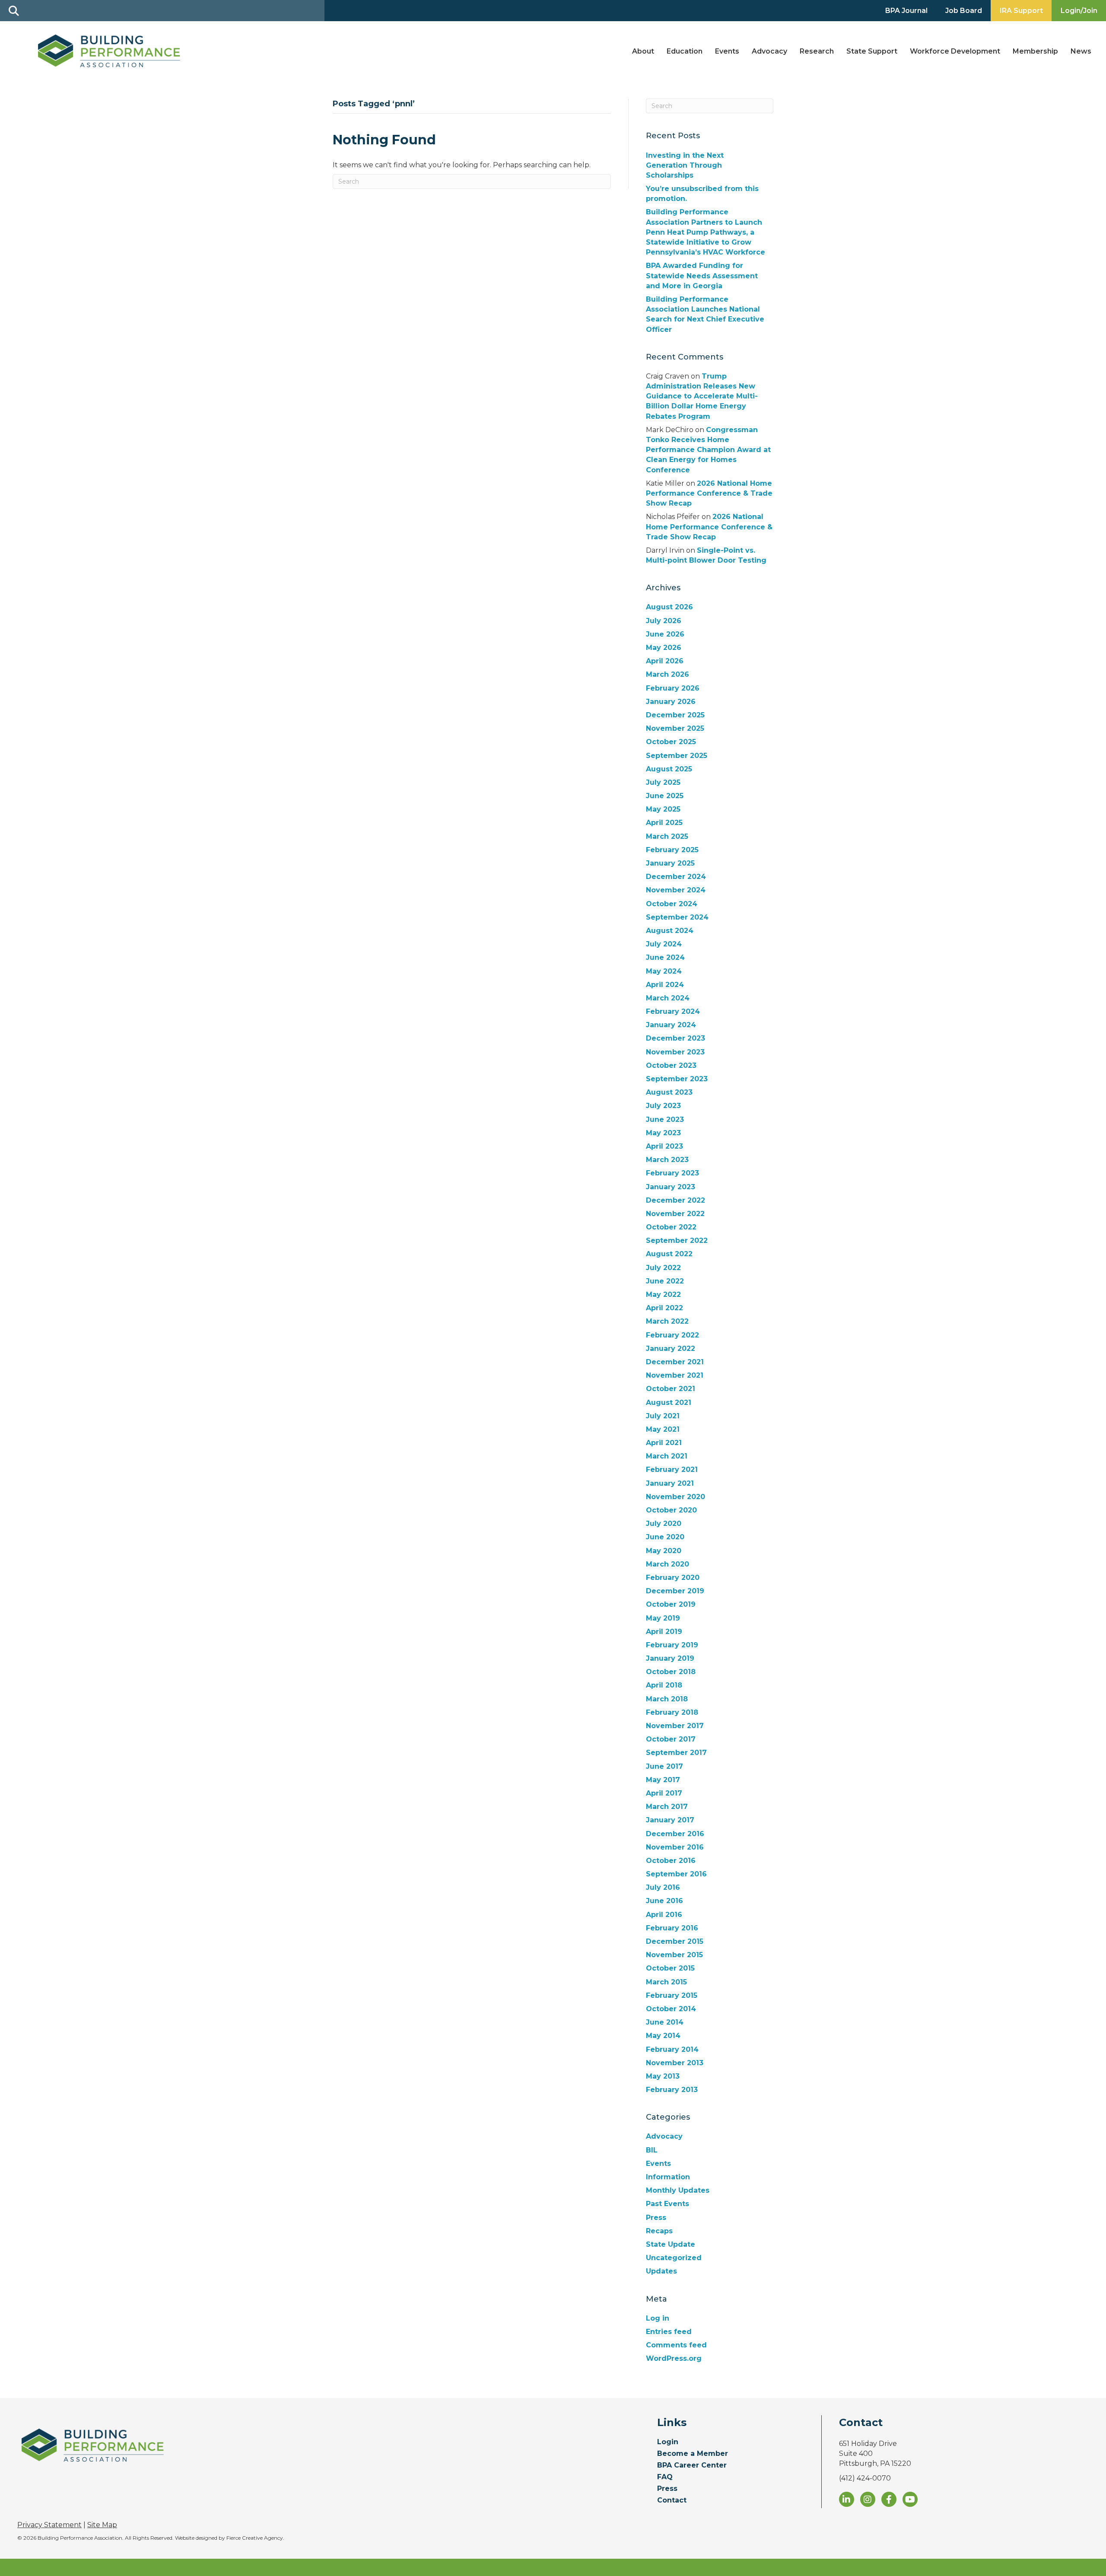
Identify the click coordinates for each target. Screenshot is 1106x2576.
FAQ (665, 2477)
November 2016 (675, 1847)
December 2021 (675, 1362)
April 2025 (664, 823)
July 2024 (664, 944)
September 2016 (676, 1874)
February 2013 (672, 2090)
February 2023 (672, 1173)
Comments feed (676, 2345)
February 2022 (672, 1335)
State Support (872, 51)
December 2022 (675, 1200)
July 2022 (663, 1268)
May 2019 (663, 1618)
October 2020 (671, 1510)
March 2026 (667, 674)
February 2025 (672, 850)
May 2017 (663, 1780)
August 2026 (669, 607)
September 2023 (677, 1079)
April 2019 (664, 1632)
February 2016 (672, 1928)
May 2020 (664, 1551)
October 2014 (671, 2009)
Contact (672, 2501)
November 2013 (675, 2063)
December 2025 (675, 715)
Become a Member (693, 2454)
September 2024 (677, 917)
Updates (661, 2271)
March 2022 (667, 1321)
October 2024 (672, 904)
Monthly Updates (678, 2190)
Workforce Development (955, 51)
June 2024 (665, 957)
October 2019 (671, 1604)
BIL (652, 2150)
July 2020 (664, 1524)
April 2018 (664, 1685)
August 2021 (669, 1403)
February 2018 (672, 1712)
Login (668, 2442)
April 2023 (664, 1146)
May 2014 (663, 2036)
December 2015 (675, 1941)
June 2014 (665, 2022)
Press (656, 2218)
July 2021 (663, 1416)
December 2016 (675, 1834)
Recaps (659, 2231)
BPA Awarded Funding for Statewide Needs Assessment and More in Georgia (702, 275)
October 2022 (671, 1227)
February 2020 (673, 1578)
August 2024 (670, 931)
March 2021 (667, 1456)
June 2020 (665, 1537)
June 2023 (665, 1119)
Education (685, 51)
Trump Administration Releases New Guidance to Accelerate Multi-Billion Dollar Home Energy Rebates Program (702, 396)
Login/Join (1079, 11)
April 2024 (665, 985)
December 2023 (675, 1038)
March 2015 (666, 1982)
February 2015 (672, 1995)
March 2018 (667, 1699)
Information (668, 2177)
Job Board (964, 11)
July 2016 (663, 1887)
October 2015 (670, 1968)
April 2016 (664, 1915)
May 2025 (663, 809)
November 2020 (675, 1497)
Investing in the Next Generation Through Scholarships (685, 165)
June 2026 (665, 634)
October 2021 (671, 1389)
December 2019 (675, 1591)
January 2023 (671, 1187)
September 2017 (676, 1753)
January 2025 (670, 863)
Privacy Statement (49, 2525)
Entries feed (669, 2332)
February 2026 (673, 688)
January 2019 (670, 1658)
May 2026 (664, 648)
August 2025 (669, 769)
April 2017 (664, 1793)
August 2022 (669, 1254)
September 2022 (677, 1240)
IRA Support (1021, 11)
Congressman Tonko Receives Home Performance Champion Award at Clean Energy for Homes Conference (708, 450)
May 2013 (663, 2076)
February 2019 (672, 1645)
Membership (1035, 51)
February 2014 (672, 2049)
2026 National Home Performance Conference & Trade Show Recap (709, 493)
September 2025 (677, 756)
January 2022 (671, 1348)
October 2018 (671, 1672)
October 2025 (671, 742)
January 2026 (671, 702)
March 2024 (668, 998)
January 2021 (670, 1483)
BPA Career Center (692, 2466)
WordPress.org (674, 2358)
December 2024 (676, 877)
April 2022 (664, 1308)
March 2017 (667, 1807)
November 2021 (675, 1375)
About (643, 51)
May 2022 (663, 1294)
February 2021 (672, 1469)
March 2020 (667, 1564)
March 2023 (667, 1160)
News (1081, 51)
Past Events (667, 2204)
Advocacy (769, 51)
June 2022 (665, 1281)
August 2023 (669, 1092)
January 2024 (671, 1025)
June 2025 (665, 796)
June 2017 (664, 1766)
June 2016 (664, 1901)
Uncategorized (674, 2258)
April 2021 (664, 1443)
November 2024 (676, 890)
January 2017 (670, 1820)
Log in (658, 2318)
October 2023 (671, 1065)
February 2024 (673, 1011)
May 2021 (663, 1429)
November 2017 (675, 1726)
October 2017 (671, 1739)
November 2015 (674, 1955)
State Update (671, 2244)
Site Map (102, 2525)
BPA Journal (906, 11)
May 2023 (663, 1133)
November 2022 (675, 1214)
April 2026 (665, 661)
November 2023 (675, 1052)
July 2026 (664, 621)
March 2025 (667, 836)
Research (817, 51)
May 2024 (664, 971)
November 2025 (675, 728)
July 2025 (663, 782)
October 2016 (671, 1861)
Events (727, 51)
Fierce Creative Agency (255, 2538)
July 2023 (663, 1106)
